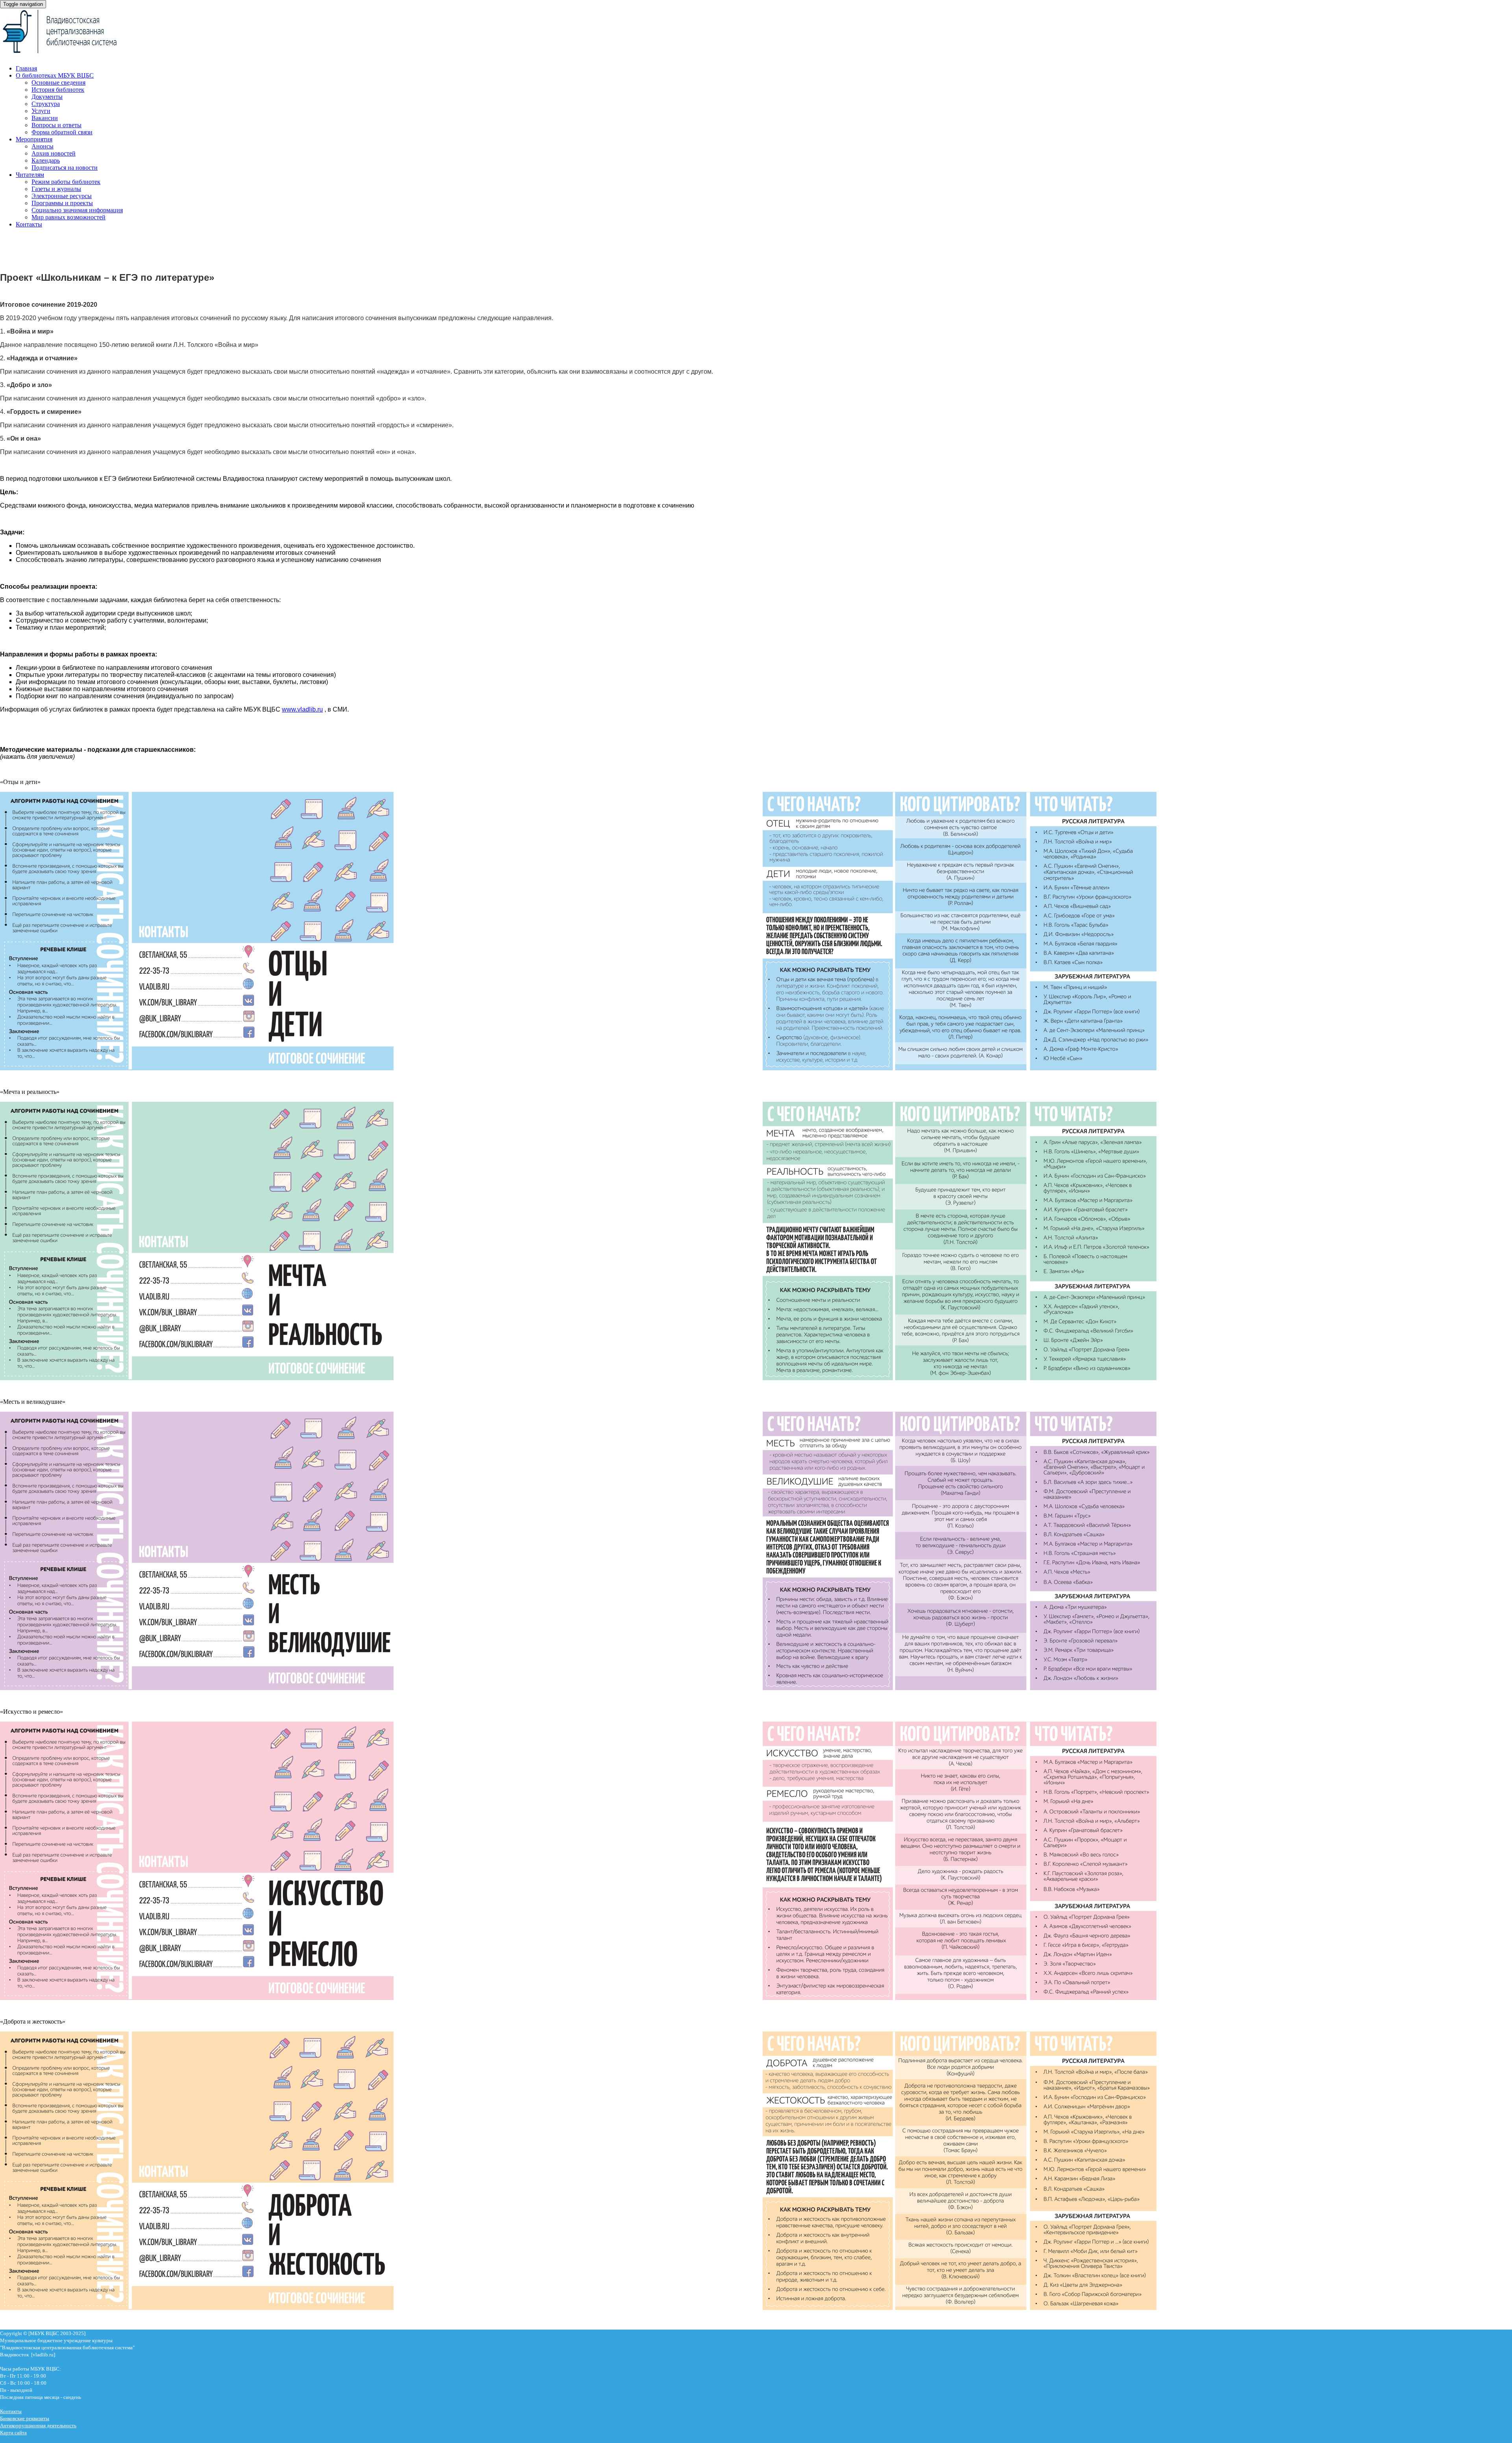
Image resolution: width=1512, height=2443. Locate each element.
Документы (47, 97)
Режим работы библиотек (66, 182)
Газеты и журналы (56, 189)
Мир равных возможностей (69, 217)
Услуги (41, 111)
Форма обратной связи (62, 132)
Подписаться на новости (65, 168)
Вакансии (45, 118)
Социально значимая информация (77, 210)
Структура (46, 104)
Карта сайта (13, 2433)
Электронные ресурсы (62, 196)
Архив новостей (54, 153)
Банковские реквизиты (25, 2418)
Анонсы (43, 146)
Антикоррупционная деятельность (38, 2425)
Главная (26, 68)
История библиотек (58, 90)
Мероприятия (34, 139)
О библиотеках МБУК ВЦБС (55, 75)
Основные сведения (58, 82)
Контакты (29, 224)
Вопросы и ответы (57, 125)
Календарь (46, 160)
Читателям (30, 175)
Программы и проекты (62, 203)
